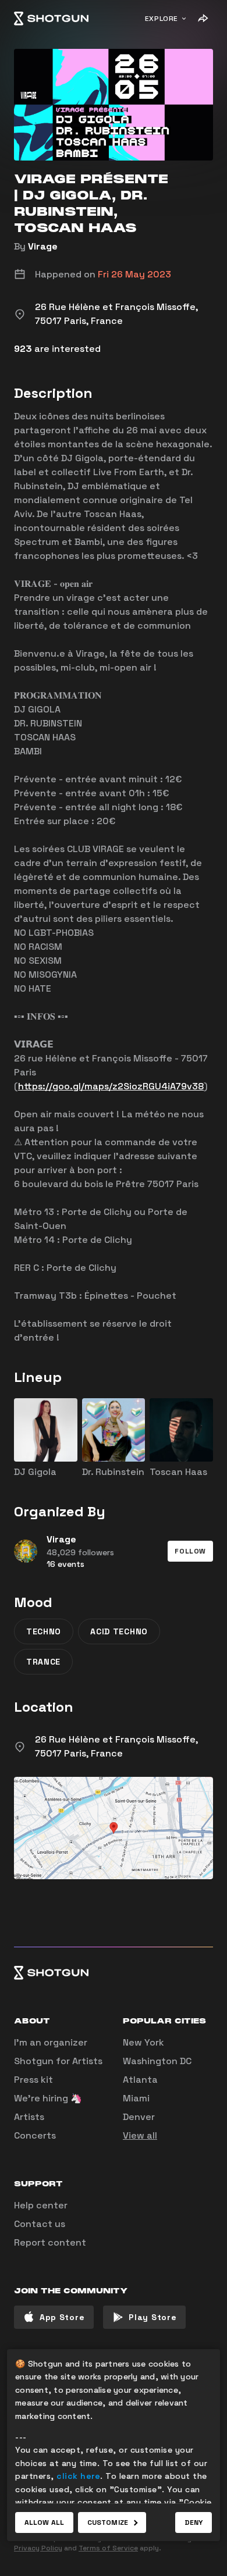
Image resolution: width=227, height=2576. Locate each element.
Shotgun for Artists (58, 2061)
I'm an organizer (51, 2042)
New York (143, 2042)
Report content (50, 2242)
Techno (44, 1631)
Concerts (35, 2135)
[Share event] (203, 19)
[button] (190, 1551)
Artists (29, 2117)
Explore (162, 19)
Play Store (152, 2317)
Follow (190, 1551)
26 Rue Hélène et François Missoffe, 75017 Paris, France (116, 1746)
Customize (108, 2522)
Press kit (33, 2080)
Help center (41, 2205)
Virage (43, 246)
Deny (194, 2522)
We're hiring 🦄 (48, 2098)
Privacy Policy (38, 2548)
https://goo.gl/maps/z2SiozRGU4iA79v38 (111, 1086)
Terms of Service (108, 2548)
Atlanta (140, 2080)
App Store (62, 2317)
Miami (136, 2098)
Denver (139, 2117)
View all (140, 2135)
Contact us (40, 2224)
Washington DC (157, 2061)
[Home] (51, 19)
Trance (43, 1662)
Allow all (44, 2522)
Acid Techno (119, 1631)
